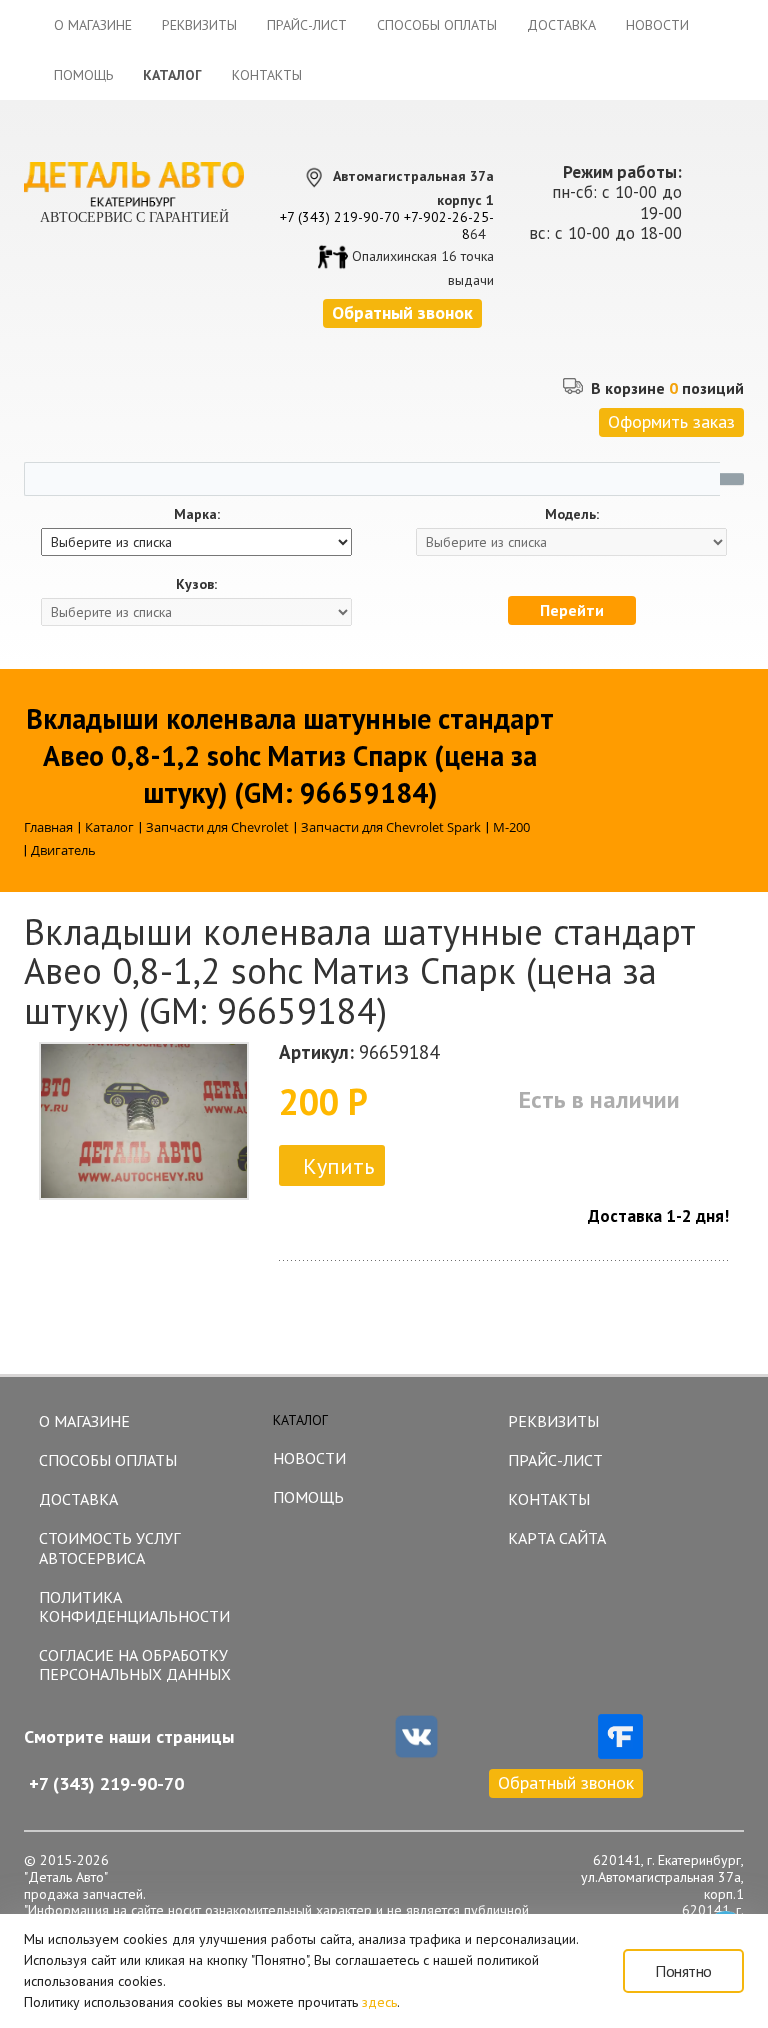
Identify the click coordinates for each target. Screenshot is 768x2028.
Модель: (572, 514)
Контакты (267, 75)
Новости (657, 25)
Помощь (83, 75)
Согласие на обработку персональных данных (135, 1664)
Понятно (683, 1971)
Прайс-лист (307, 25)
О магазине (93, 25)
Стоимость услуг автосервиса (109, 1547)
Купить (338, 1166)
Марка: (197, 514)
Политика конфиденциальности (134, 1606)
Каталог (172, 75)
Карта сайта (557, 1538)
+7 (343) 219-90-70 (340, 217)
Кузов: (196, 584)
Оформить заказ (671, 421)
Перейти (572, 610)
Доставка (561, 25)
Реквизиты (199, 25)
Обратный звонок (566, 1782)
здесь (379, 2002)
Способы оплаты (437, 25)
